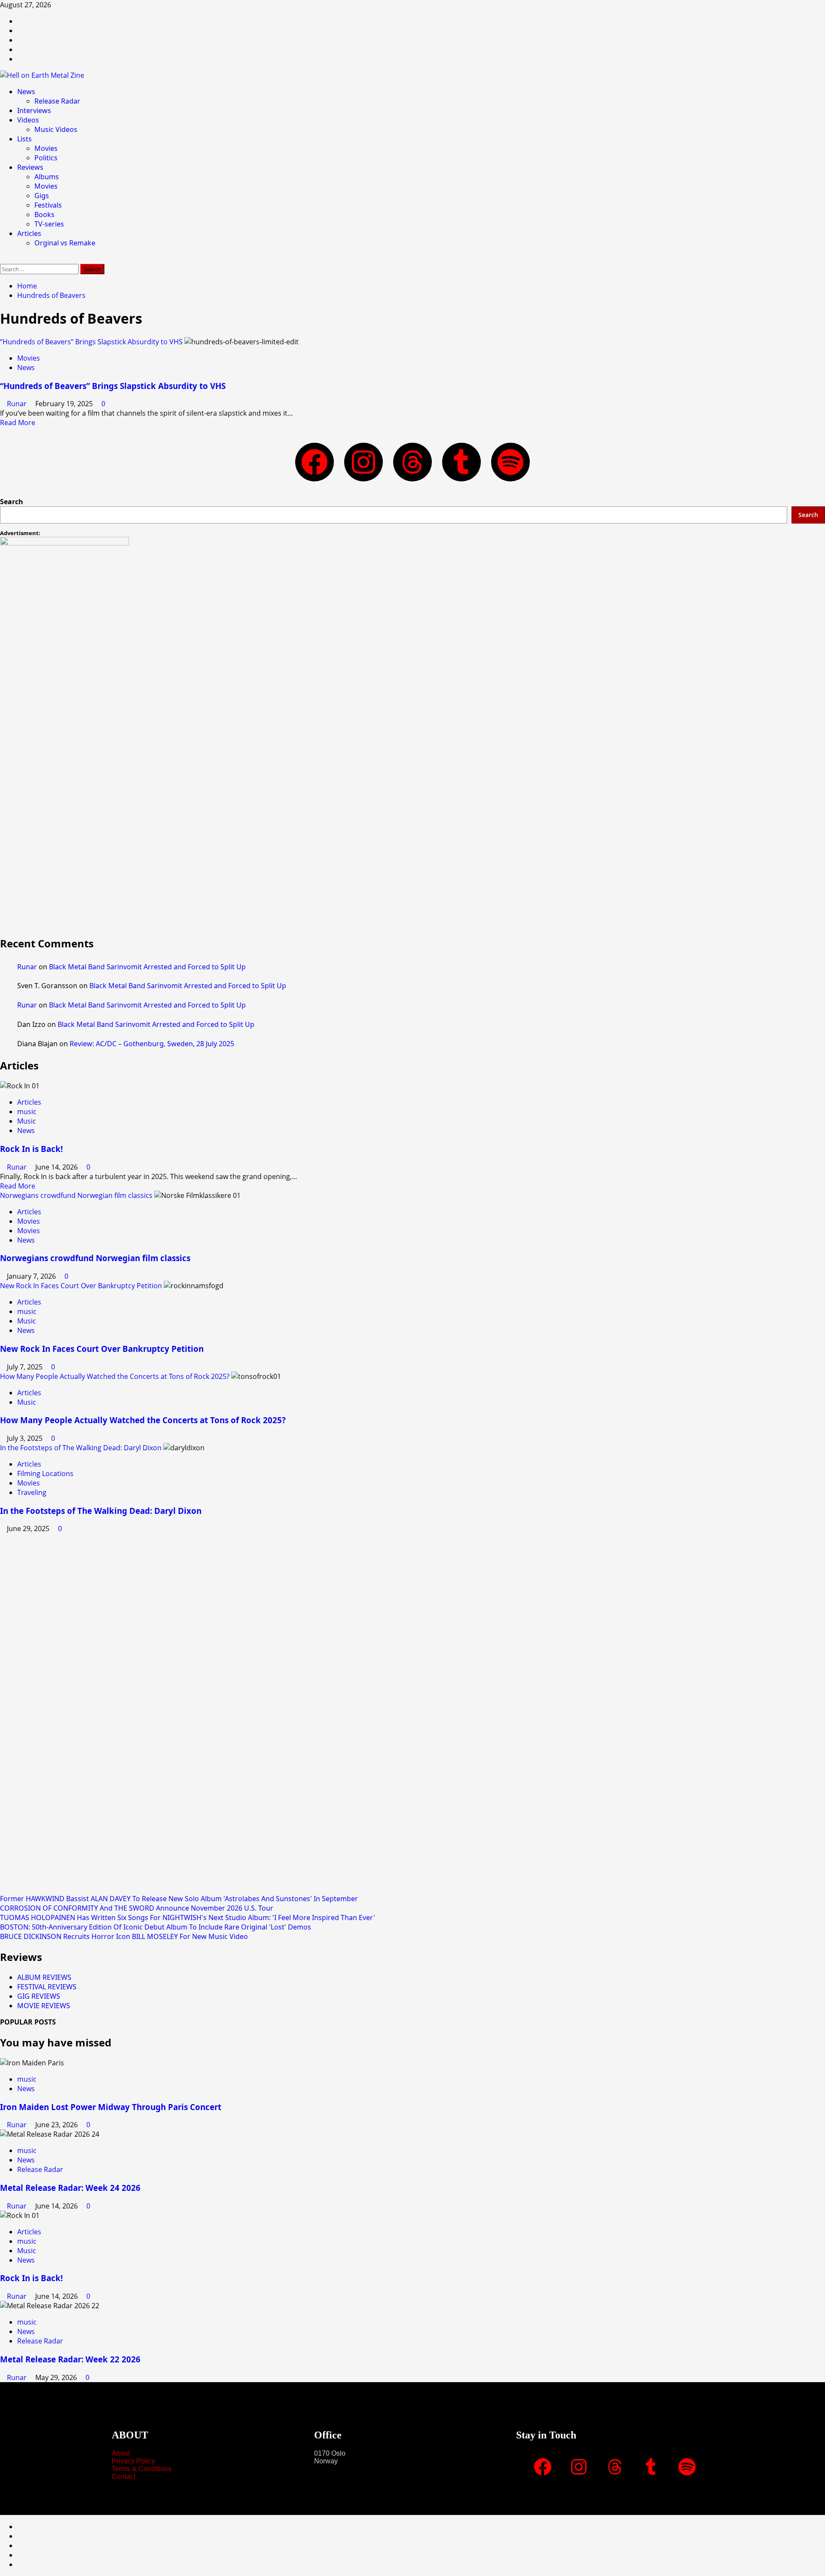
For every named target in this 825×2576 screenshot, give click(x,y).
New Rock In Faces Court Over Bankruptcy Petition (81, 1286)
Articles (29, 233)
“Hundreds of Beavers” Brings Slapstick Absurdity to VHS (91, 342)
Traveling (32, 1492)
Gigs (42, 196)
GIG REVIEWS (39, 1996)
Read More (18, 423)
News (26, 92)
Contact (124, 2476)
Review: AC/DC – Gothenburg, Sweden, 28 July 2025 (152, 1044)
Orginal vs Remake (65, 243)
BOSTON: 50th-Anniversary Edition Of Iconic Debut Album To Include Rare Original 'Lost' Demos (156, 1927)
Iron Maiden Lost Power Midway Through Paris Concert (111, 2107)
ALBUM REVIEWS (44, 1977)
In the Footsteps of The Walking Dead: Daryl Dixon (81, 1448)
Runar (18, 404)
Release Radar (57, 101)
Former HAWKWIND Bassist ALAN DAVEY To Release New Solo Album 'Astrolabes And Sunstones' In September (179, 1899)
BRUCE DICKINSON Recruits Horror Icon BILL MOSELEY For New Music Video (124, 1936)
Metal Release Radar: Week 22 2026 (70, 2359)
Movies (46, 148)
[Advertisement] (258, 870)
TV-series (49, 224)
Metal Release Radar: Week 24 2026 (70, 2188)
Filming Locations (45, 1473)
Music (27, 1121)
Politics (46, 158)
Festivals (48, 205)
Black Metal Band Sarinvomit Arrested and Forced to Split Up (147, 967)
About (121, 2453)
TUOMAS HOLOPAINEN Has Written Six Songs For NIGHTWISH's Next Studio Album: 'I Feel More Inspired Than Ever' (188, 1917)
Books (44, 214)
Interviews (34, 110)
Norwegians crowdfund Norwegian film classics (76, 1195)
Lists (24, 139)
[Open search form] (3, 259)
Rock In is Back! (31, 1149)
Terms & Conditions (142, 2469)
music (27, 1112)
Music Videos (56, 129)
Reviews (30, 167)
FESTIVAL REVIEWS (47, 1987)
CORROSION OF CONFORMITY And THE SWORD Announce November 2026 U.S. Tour (137, 1908)
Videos (28, 120)
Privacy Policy (133, 2461)
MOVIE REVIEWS (44, 2006)
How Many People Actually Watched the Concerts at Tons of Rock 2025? (115, 1376)
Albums (47, 177)
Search (12, 502)
